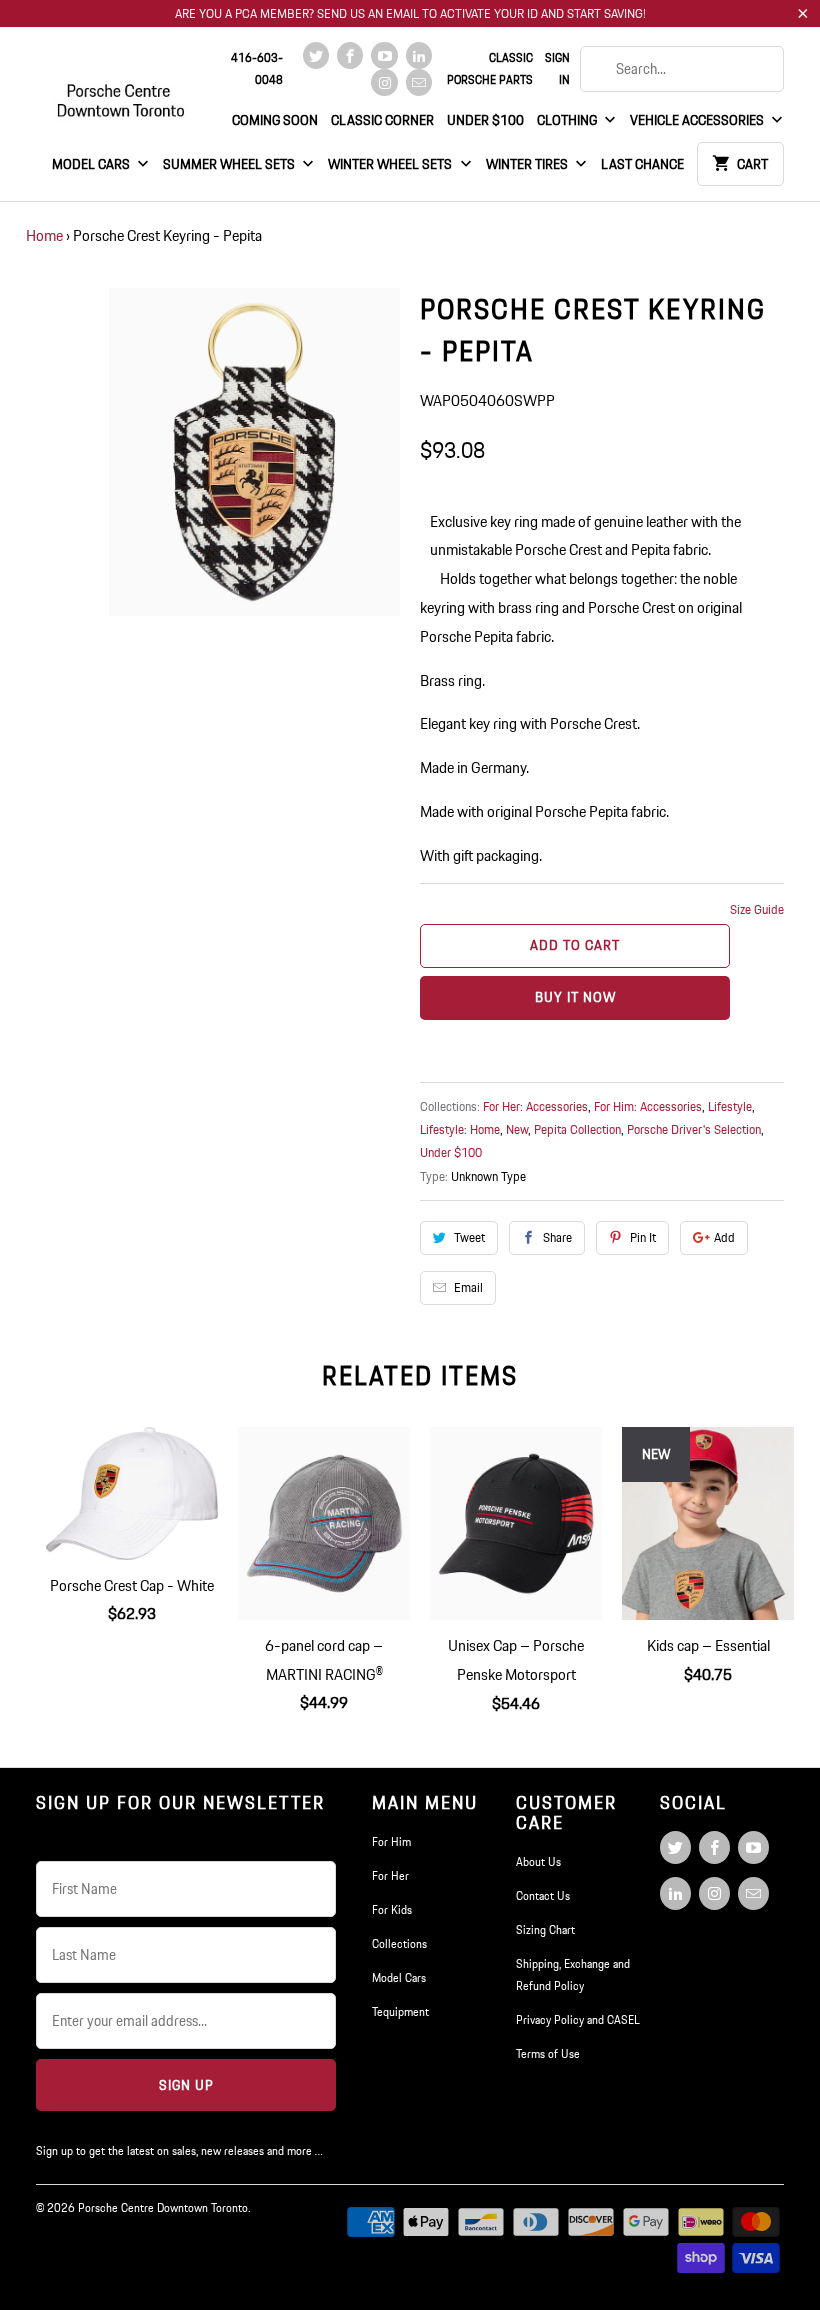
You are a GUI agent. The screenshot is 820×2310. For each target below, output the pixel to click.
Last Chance (642, 164)
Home (44, 235)
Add (724, 1237)
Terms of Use (548, 2053)
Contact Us (543, 1895)
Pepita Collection (577, 1129)
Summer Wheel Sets (230, 164)
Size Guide (757, 909)
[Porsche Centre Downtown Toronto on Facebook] (350, 55)
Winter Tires (528, 164)
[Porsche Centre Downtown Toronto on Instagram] (384, 82)
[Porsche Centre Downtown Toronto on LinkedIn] (419, 55)
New (517, 1129)
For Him (391, 1841)
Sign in (557, 68)
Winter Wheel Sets (391, 164)
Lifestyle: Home (460, 1129)
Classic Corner (382, 120)
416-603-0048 (257, 68)
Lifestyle (730, 1106)
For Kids (392, 1909)
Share (557, 1237)
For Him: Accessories (648, 1106)
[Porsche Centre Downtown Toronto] (122, 92)
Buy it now (575, 997)
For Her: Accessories (535, 1106)
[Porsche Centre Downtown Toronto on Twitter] (316, 55)
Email (468, 1287)
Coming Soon (275, 120)
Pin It (643, 1237)
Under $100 (485, 120)
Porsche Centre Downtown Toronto (163, 2207)
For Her (390, 1875)
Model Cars (92, 164)
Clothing (568, 120)
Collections (399, 1943)
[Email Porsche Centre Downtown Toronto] (419, 82)
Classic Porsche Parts (490, 68)
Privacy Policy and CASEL (578, 2019)
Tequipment (400, 2011)
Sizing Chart (545, 1929)
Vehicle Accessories (698, 120)
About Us (538, 1861)
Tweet (469, 1237)
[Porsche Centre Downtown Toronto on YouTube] (384, 55)
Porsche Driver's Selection (694, 1129)
